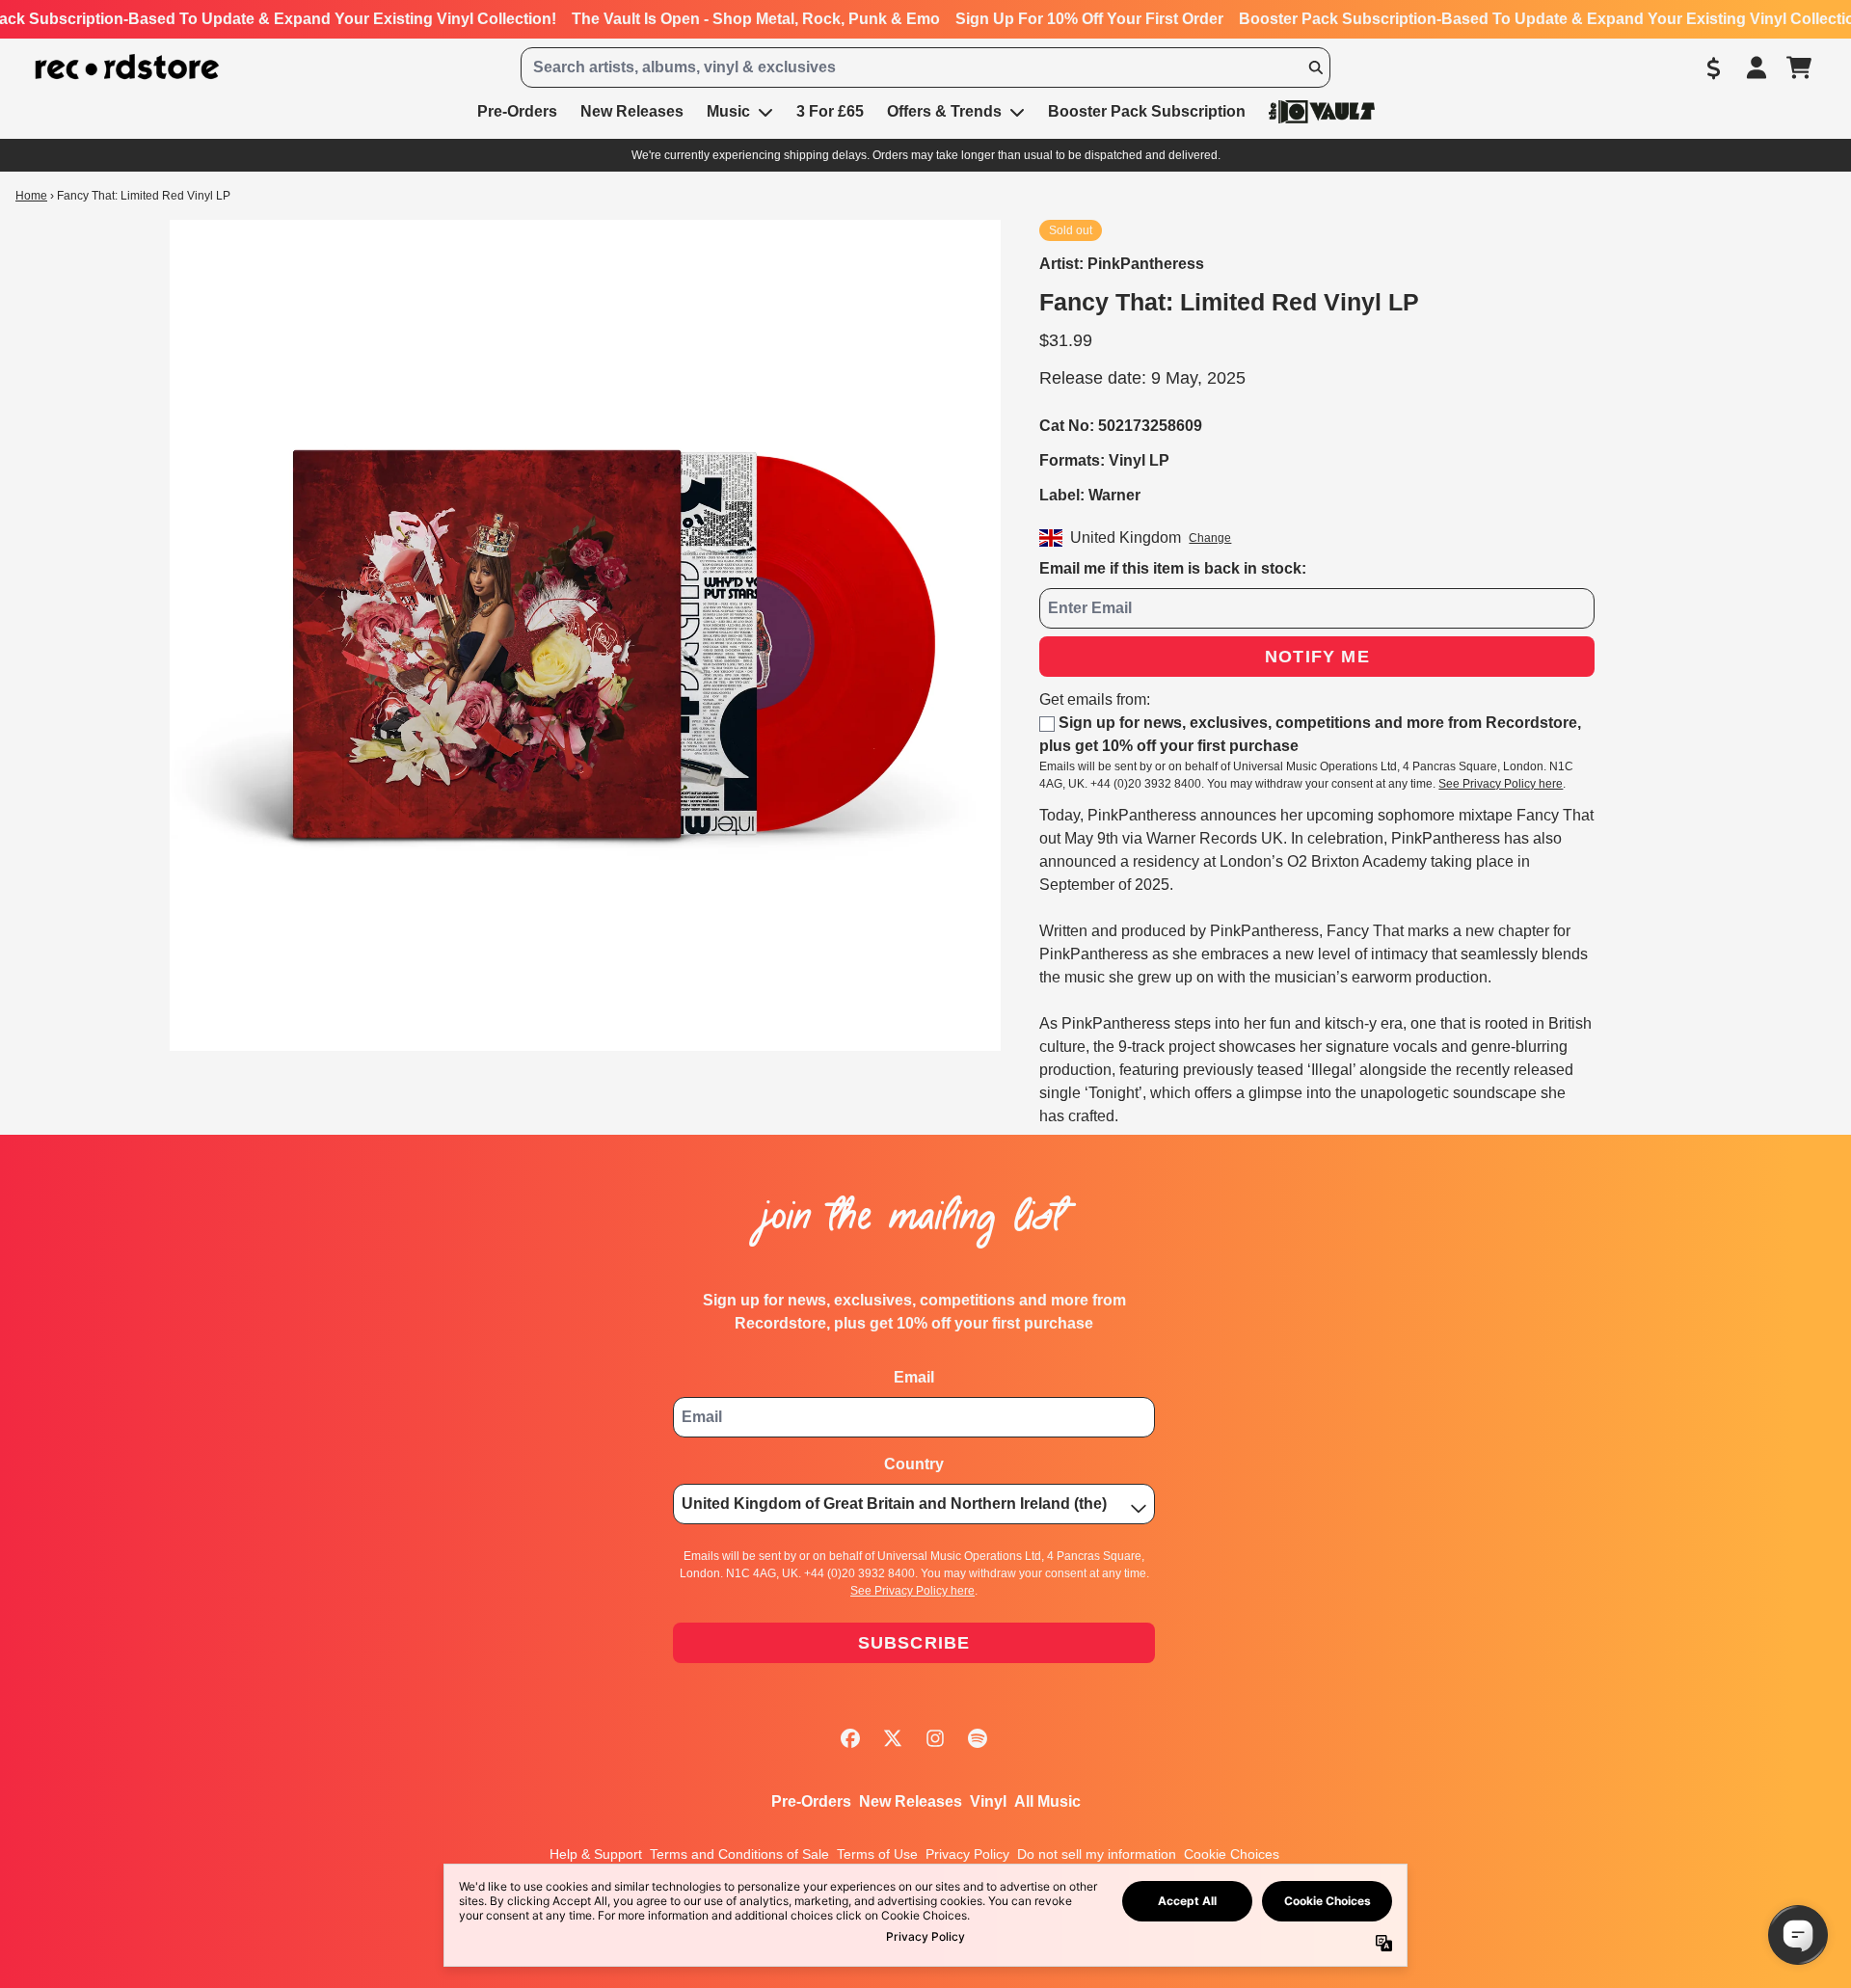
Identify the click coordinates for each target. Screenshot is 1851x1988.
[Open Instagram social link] (935, 1738)
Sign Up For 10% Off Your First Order (1089, 19)
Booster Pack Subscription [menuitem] (1147, 111)
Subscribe (914, 1643)
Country (914, 1464)
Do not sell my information (1097, 1854)
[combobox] (925, 67)
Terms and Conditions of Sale (739, 1854)
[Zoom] (585, 635)
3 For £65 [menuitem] (830, 111)
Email (914, 1377)
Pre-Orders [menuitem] (517, 111)
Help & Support (596, 1854)
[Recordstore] (127, 67)
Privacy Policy (967, 1854)
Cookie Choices (1232, 1854)
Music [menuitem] (728, 111)
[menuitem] (1322, 111)
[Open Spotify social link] (978, 1738)
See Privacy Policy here (1501, 784)
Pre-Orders (811, 1801)
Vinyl (988, 1801)
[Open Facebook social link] (850, 1738)
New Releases (911, 1801)
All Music (1047, 1801)
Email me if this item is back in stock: (1173, 568)
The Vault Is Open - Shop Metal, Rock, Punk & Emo (756, 19)
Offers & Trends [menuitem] (944, 111)
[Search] (1315, 67)
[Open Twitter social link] (893, 1738)
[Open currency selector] (1714, 67)
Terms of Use (877, 1854)
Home (31, 196)
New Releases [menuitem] (632, 111)
